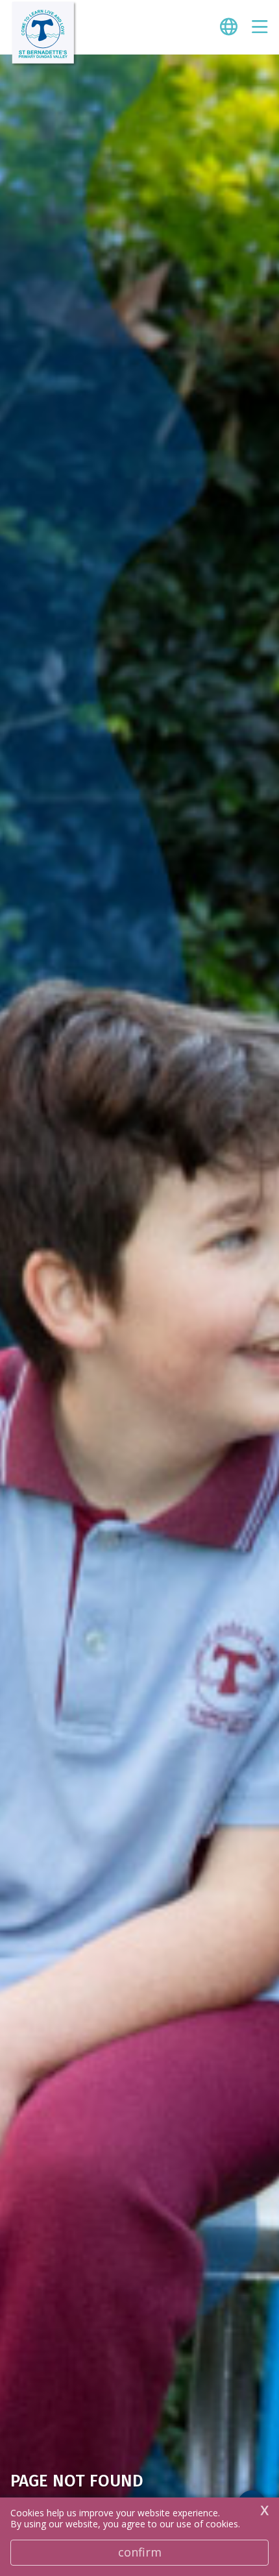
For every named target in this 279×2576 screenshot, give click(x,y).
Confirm (140, 2552)
